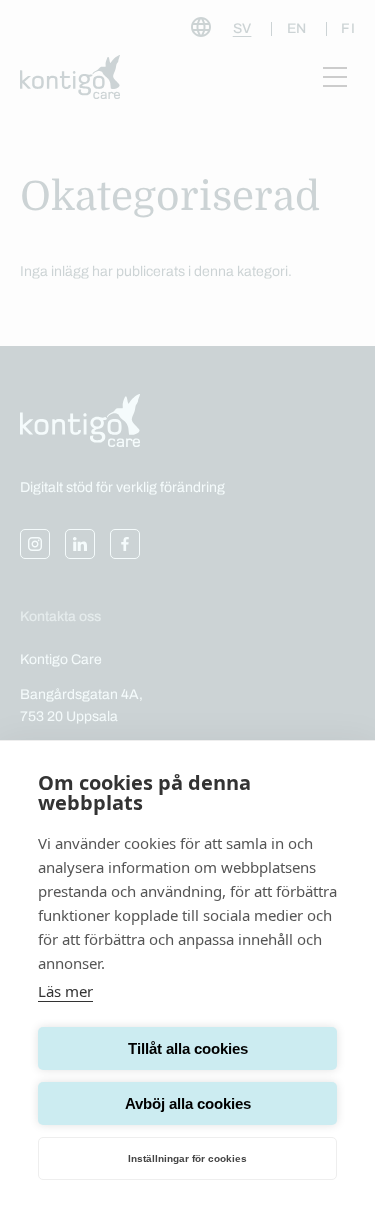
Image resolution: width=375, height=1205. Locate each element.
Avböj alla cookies (188, 1103)
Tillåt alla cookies (188, 1048)
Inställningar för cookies (187, 1158)
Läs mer (65, 991)
